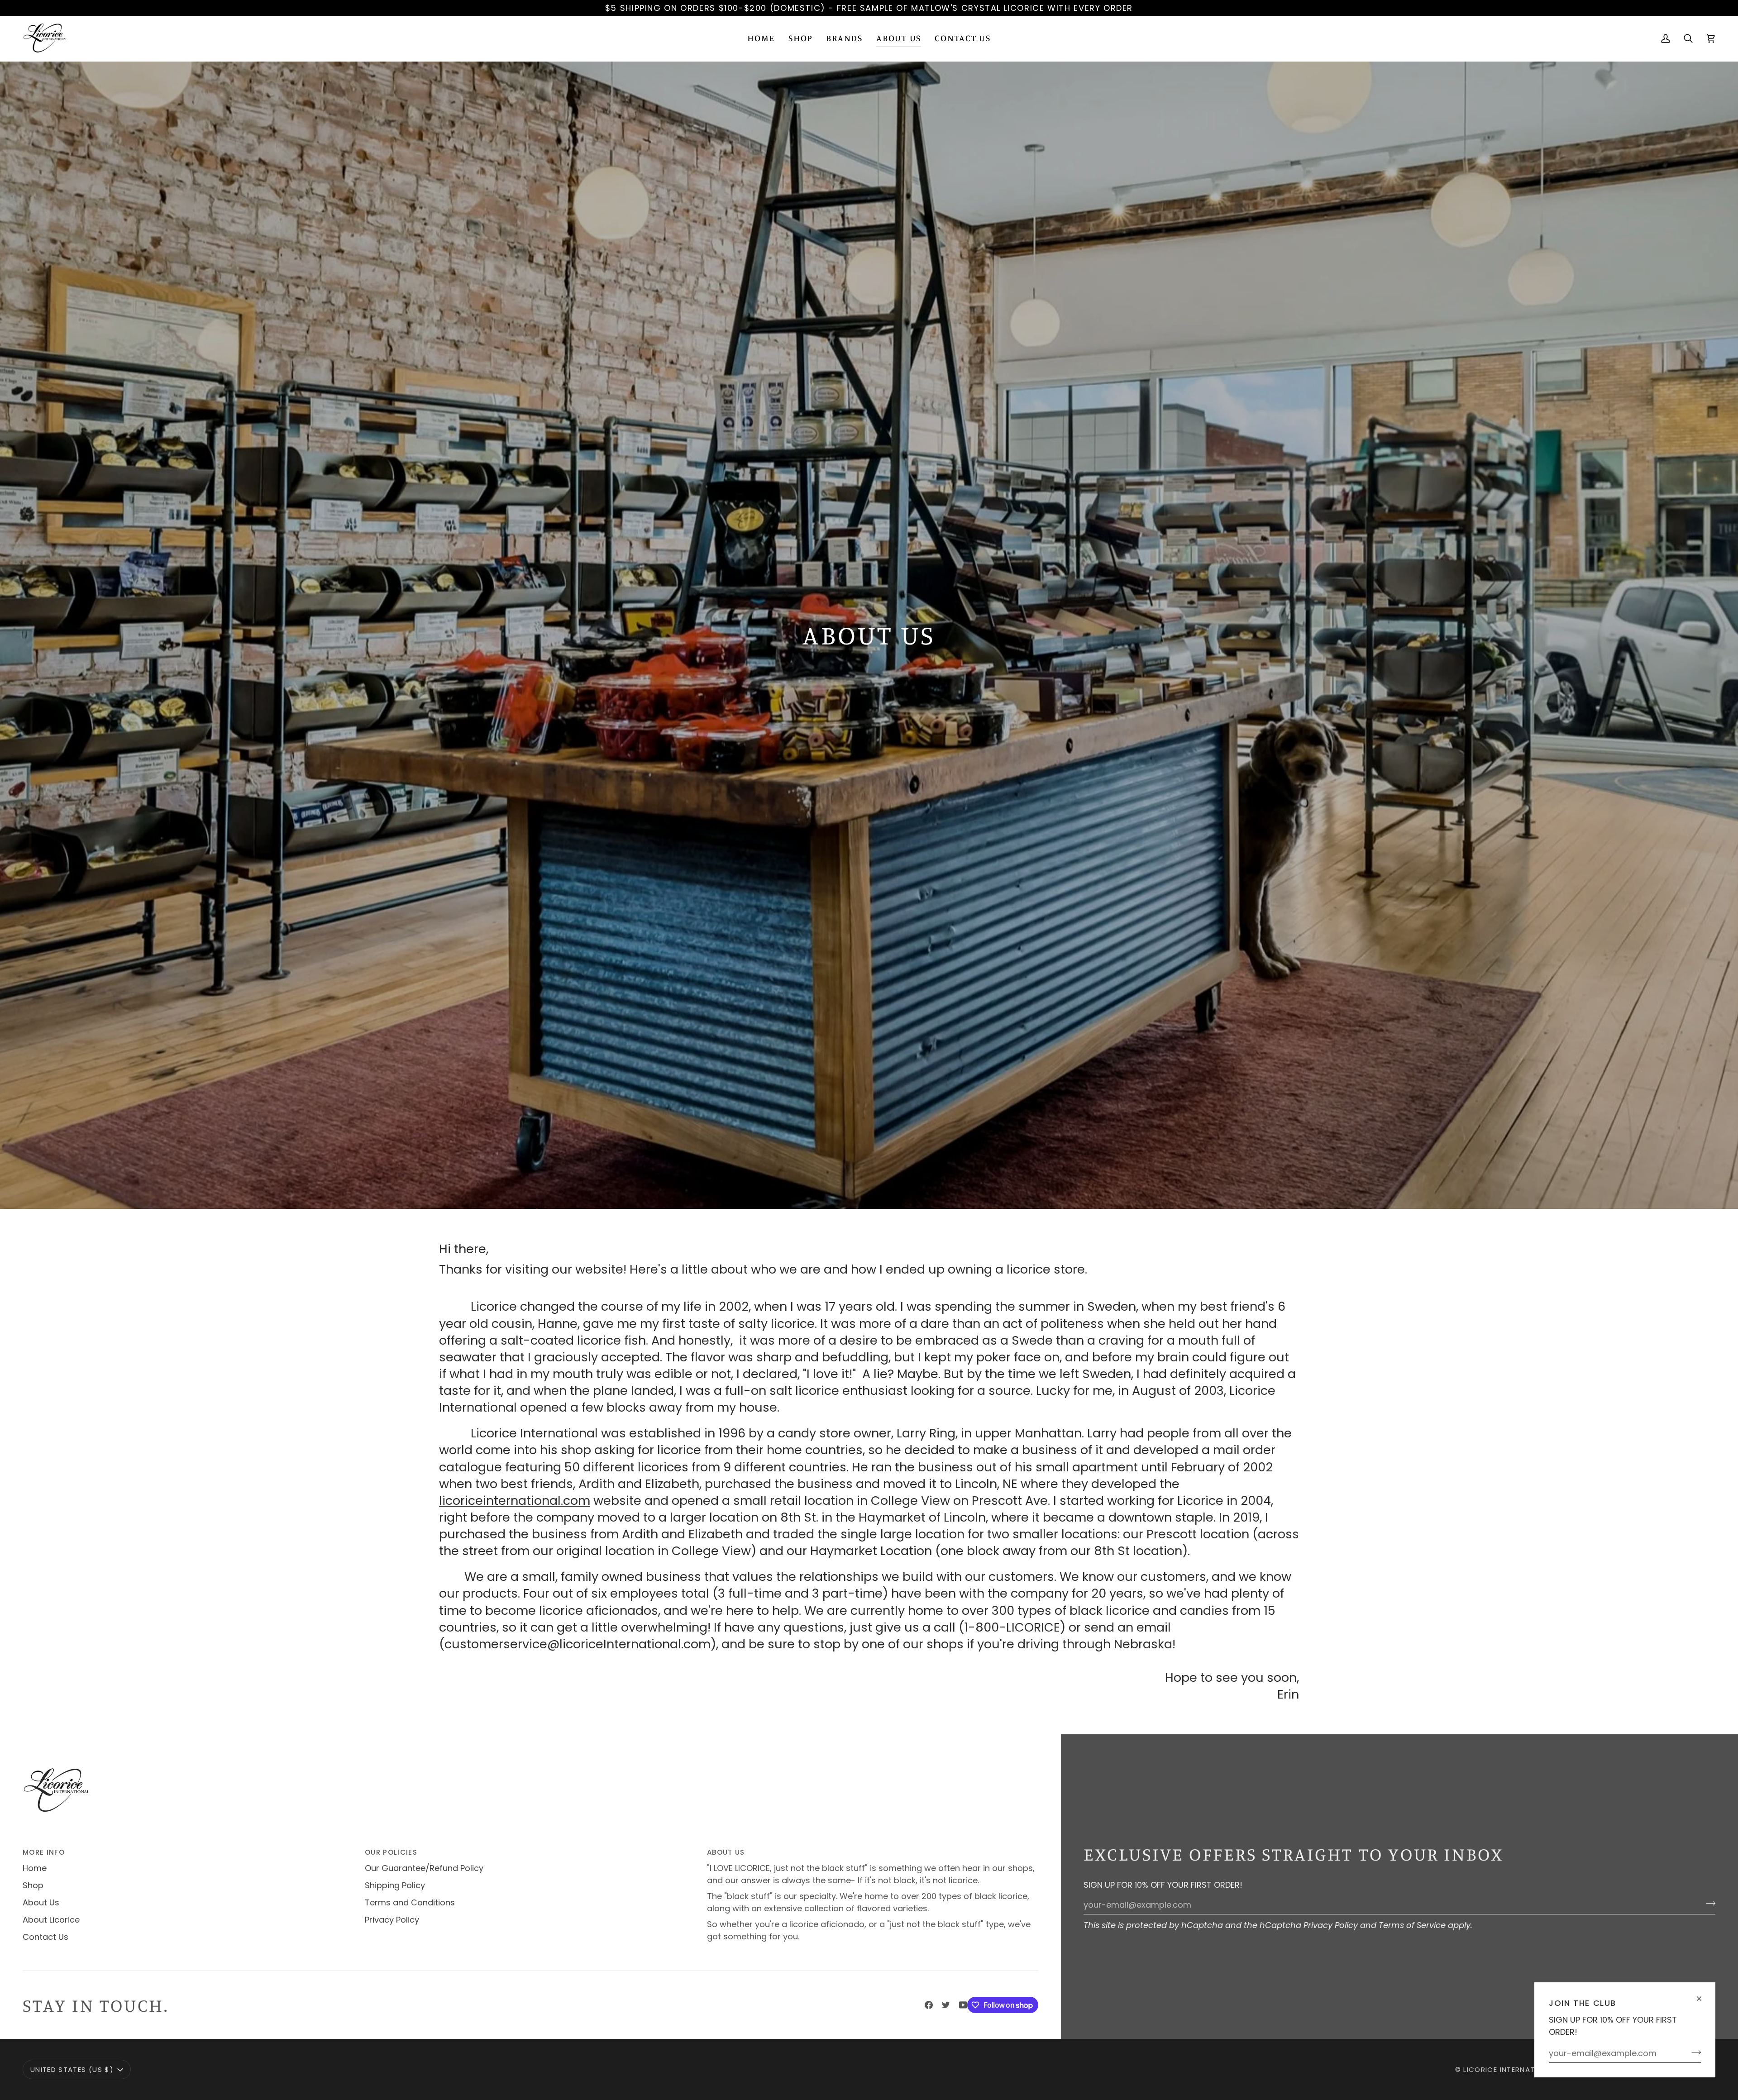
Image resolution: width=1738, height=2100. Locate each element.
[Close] (1703, 1995)
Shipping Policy (395, 1885)
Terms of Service (1412, 1925)
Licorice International (1510, 2069)
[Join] (1693, 2052)
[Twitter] (946, 2005)
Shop (33, 1885)
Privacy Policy (1331, 1925)
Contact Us (45, 1937)
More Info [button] (44, 1852)
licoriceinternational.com (515, 1500)
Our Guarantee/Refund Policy (424, 1868)
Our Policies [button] (391, 1852)
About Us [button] (726, 1852)
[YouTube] (963, 2005)
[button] (800, 38)
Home (35, 1868)
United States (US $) (72, 2069)
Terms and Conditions (410, 1902)
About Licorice (51, 1920)
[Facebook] (929, 2005)
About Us (41, 1902)
